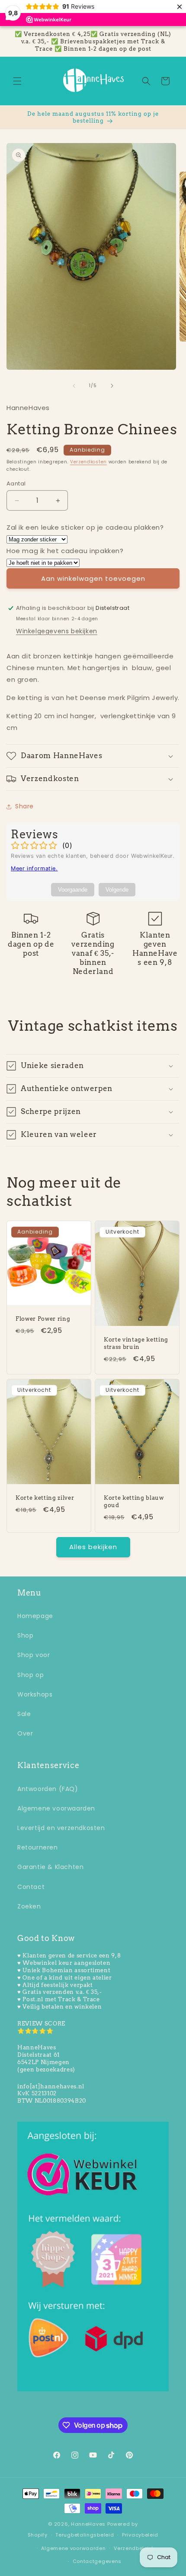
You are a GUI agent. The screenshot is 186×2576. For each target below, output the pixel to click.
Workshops (35, 1694)
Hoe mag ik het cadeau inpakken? (65, 551)
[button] (17, 81)
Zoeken (29, 1906)
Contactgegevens (97, 2561)
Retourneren (38, 1847)
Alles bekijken (93, 1547)
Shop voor (34, 1655)
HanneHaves (88, 2524)
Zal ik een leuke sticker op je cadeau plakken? (85, 527)
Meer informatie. (34, 868)
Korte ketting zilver (45, 1498)
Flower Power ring (43, 1319)
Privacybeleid (140, 2535)
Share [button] (24, 806)
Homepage (35, 1616)
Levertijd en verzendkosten (61, 1828)
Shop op (30, 1675)
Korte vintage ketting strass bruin (136, 1343)
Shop (25, 1635)
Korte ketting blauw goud (134, 1501)
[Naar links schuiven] (74, 386)
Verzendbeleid (133, 2548)
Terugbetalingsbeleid (85, 2535)
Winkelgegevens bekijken (57, 631)
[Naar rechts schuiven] (112, 386)
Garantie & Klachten (50, 1867)
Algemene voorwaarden (56, 1808)
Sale (24, 1714)
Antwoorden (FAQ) (48, 1789)
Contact (31, 1887)
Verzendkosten (88, 462)
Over (25, 1733)
